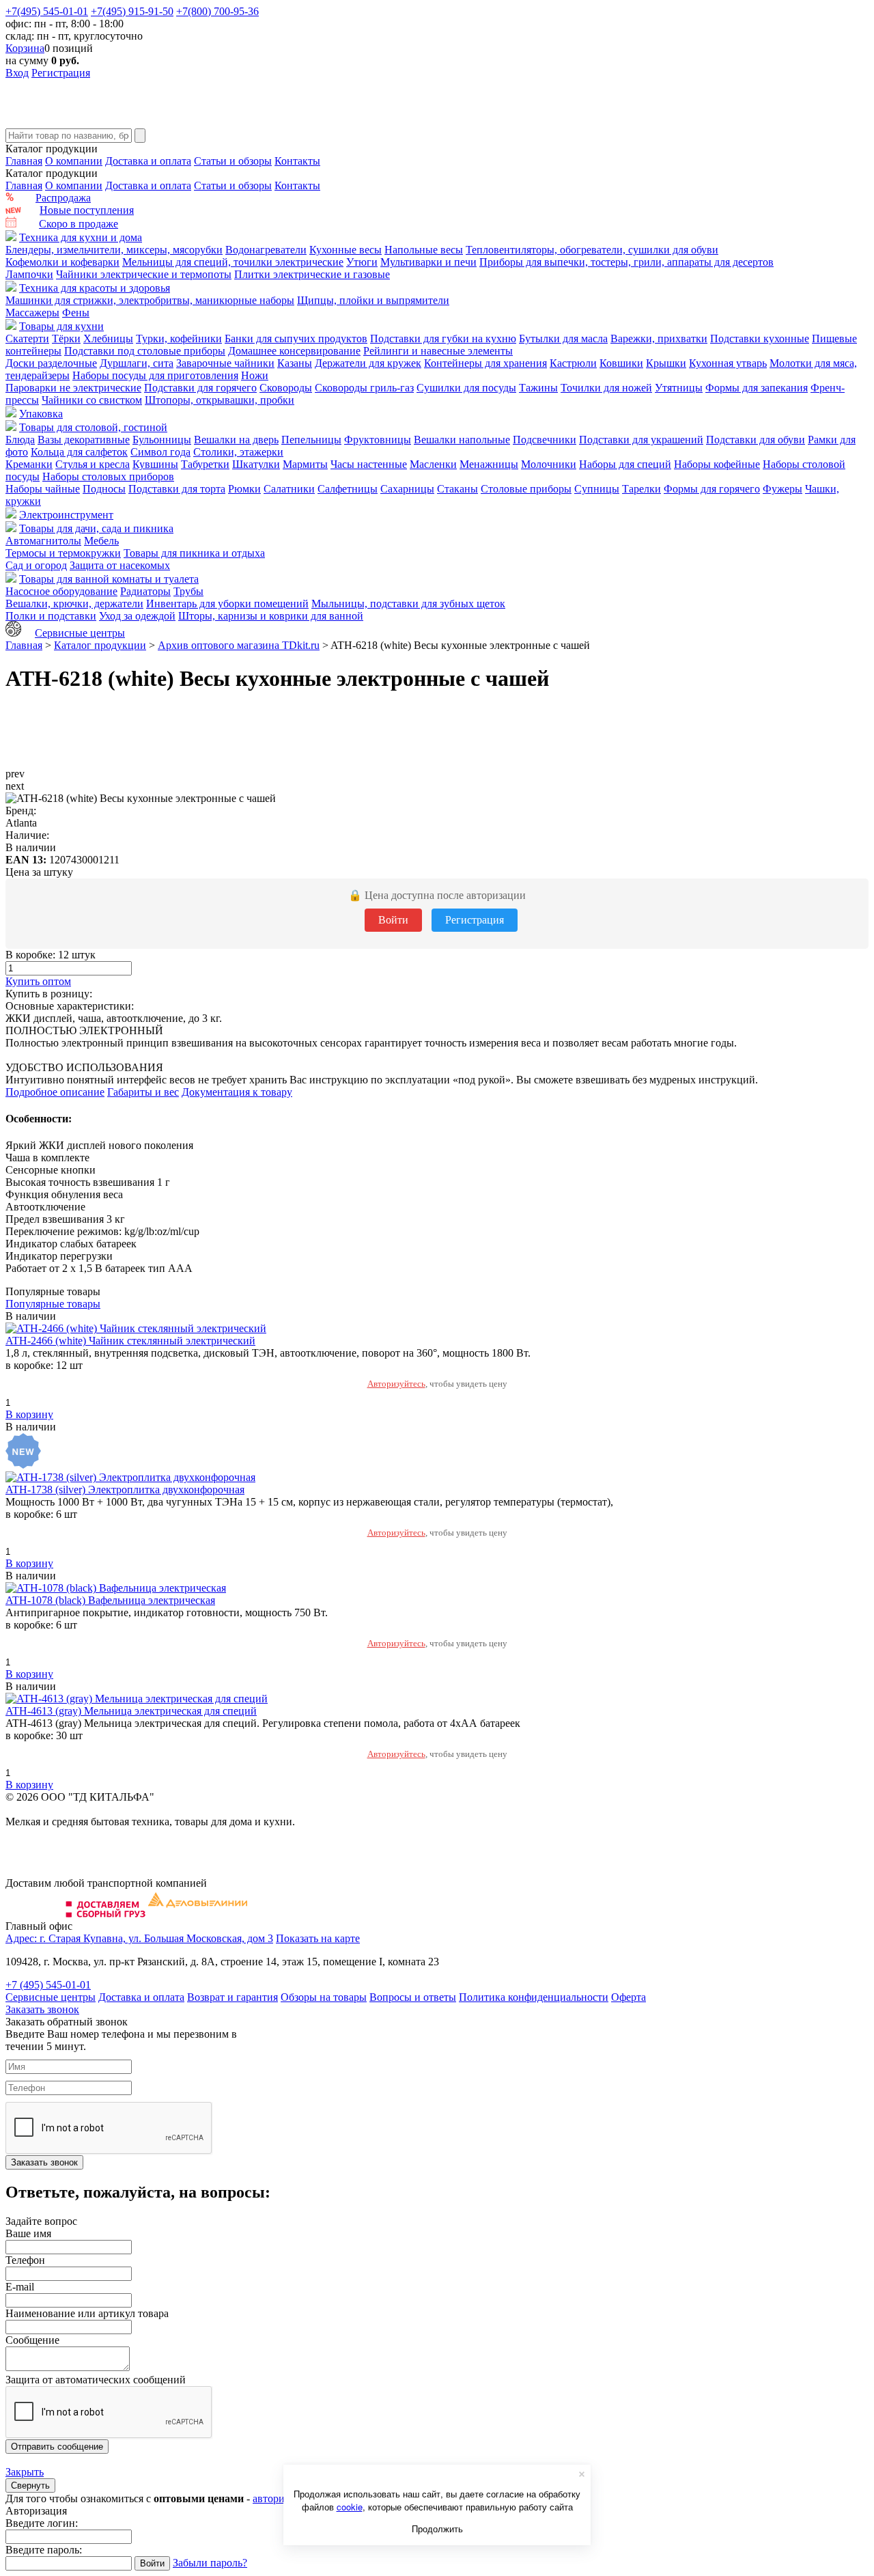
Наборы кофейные (717, 464)
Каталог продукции (100, 645)
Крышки (666, 363)
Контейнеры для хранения (485, 363)
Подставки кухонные (760, 338)
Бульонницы (162, 440)
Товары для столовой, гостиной (93, 427)
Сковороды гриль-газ (364, 388)
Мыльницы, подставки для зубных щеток (408, 604)
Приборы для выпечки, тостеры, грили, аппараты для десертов (626, 262)
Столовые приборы (526, 489)
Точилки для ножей (606, 388)
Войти (393, 920)
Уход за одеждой (137, 616)
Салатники (289, 489)
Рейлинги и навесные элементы (438, 351)
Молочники (549, 464)
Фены (76, 313)
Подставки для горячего (200, 388)
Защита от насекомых (120, 565)
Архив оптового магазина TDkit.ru (239, 645)
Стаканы (457, 489)
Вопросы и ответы (413, 1997)
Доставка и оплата (148, 161)
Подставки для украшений (641, 440)
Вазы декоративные (84, 440)
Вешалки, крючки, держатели (74, 604)
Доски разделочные (51, 363)
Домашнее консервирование (294, 351)
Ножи (255, 375)
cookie (350, 2507)
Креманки (29, 464)
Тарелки (642, 489)
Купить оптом (38, 981)
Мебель (101, 541)
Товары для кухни (61, 326)
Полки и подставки (51, 616)
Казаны (295, 363)
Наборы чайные (43, 489)
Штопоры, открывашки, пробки (220, 400)
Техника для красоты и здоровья (95, 288)
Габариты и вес (143, 1092)
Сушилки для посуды (466, 388)
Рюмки (244, 489)
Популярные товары (53, 1304)
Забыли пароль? (210, 2563)
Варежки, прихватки (659, 338)
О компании (74, 161)
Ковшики (621, 363)
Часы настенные (369, 464)
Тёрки (66, 338)
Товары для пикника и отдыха (194, 553)
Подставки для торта (177, 489)
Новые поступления (87, 210)
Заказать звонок (42, 2009)
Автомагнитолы (43, 541)
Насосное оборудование (61, 591)
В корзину (29, 1414)
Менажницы (489, 464)
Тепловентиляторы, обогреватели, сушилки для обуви (592, 250)
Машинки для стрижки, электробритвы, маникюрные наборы (150, 300)
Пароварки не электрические (73, 388)
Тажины (538, 388)
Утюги (362, 262)
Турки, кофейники (179, 338)
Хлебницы (108, 338)
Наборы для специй (625, 464)
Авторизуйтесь (396, 1384)
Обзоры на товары (324, 1997)
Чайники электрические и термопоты (144, 274)
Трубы (188, 591)
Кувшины (155, 464)
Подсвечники (545, 440)
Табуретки (205, 464)
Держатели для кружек (368, 363)
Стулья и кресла (93, 464)
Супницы (597, 489)
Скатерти (27, 338)
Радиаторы (145, 591)
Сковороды (286, 388)
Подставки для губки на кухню (443, 338)
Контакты (297, 161)
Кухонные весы (346, 250)
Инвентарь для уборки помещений (227, 604)
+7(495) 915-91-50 (132, 11)
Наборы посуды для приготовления (155, 375)
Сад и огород (36, 565)
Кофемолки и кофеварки (62, 262)
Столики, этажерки (238, 452)
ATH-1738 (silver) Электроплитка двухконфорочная (125, 1490)
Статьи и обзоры (233, 161)
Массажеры (32, 313)
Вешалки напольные (462, 440)
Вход (17, 73)
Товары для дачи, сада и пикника (96, 528)
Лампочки (29, 274)
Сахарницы (407, 489)
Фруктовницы (378, 440)
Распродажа (63, 198)
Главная (24, 161)
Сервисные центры (80, 633)
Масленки (433, 464)
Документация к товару (237, 1092)
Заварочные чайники (225, 363)
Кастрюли (573, 363)
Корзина (25, 48)
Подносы (104, 489)
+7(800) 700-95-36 (217, 11)
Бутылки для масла (563, 338)
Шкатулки (256, 464)
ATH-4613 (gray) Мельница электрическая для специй (131, 1711)
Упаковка (41, 414)
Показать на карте (318, 1938)
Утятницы (679, 388)
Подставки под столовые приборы (145, 351)
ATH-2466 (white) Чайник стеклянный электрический (130, 1341)
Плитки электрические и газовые (312, 274)
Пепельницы (311, 440)
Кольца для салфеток (79, 452)
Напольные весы (424, 250)
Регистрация (61, 73)
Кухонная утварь (728, 363)
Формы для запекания (757, 388)
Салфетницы (348, 489)
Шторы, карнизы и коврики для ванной (271, 616)
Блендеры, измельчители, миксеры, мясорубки (114, 250)
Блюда (20, 440)
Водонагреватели (266, 250)
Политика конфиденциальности (534, 1997)
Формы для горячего (712, 489)
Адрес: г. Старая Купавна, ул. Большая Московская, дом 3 (139, 1938)
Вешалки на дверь (236, 440)
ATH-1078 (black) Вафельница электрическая (110, 1600)
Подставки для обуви (756, 440)
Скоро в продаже (79, 224)
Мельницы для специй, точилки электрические (233, 262)
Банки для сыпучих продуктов (296, 338)
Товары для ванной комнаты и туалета (109, 579)
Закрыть (25, 2472)
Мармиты (305, 464)
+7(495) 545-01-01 (47, 11)
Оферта (629, 1997)
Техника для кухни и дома (81, 237)
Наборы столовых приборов (108, 476)
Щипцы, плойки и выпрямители (373, 300)
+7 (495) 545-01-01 (48, 1985)
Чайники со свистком (92, 400)
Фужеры (783, 489)
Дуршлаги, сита (137, 363)
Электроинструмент (66, 515)
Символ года (160, 452)
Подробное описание (55, 1092)
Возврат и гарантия (232, 1997)
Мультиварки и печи (428, 262)
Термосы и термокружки (63, 553)
